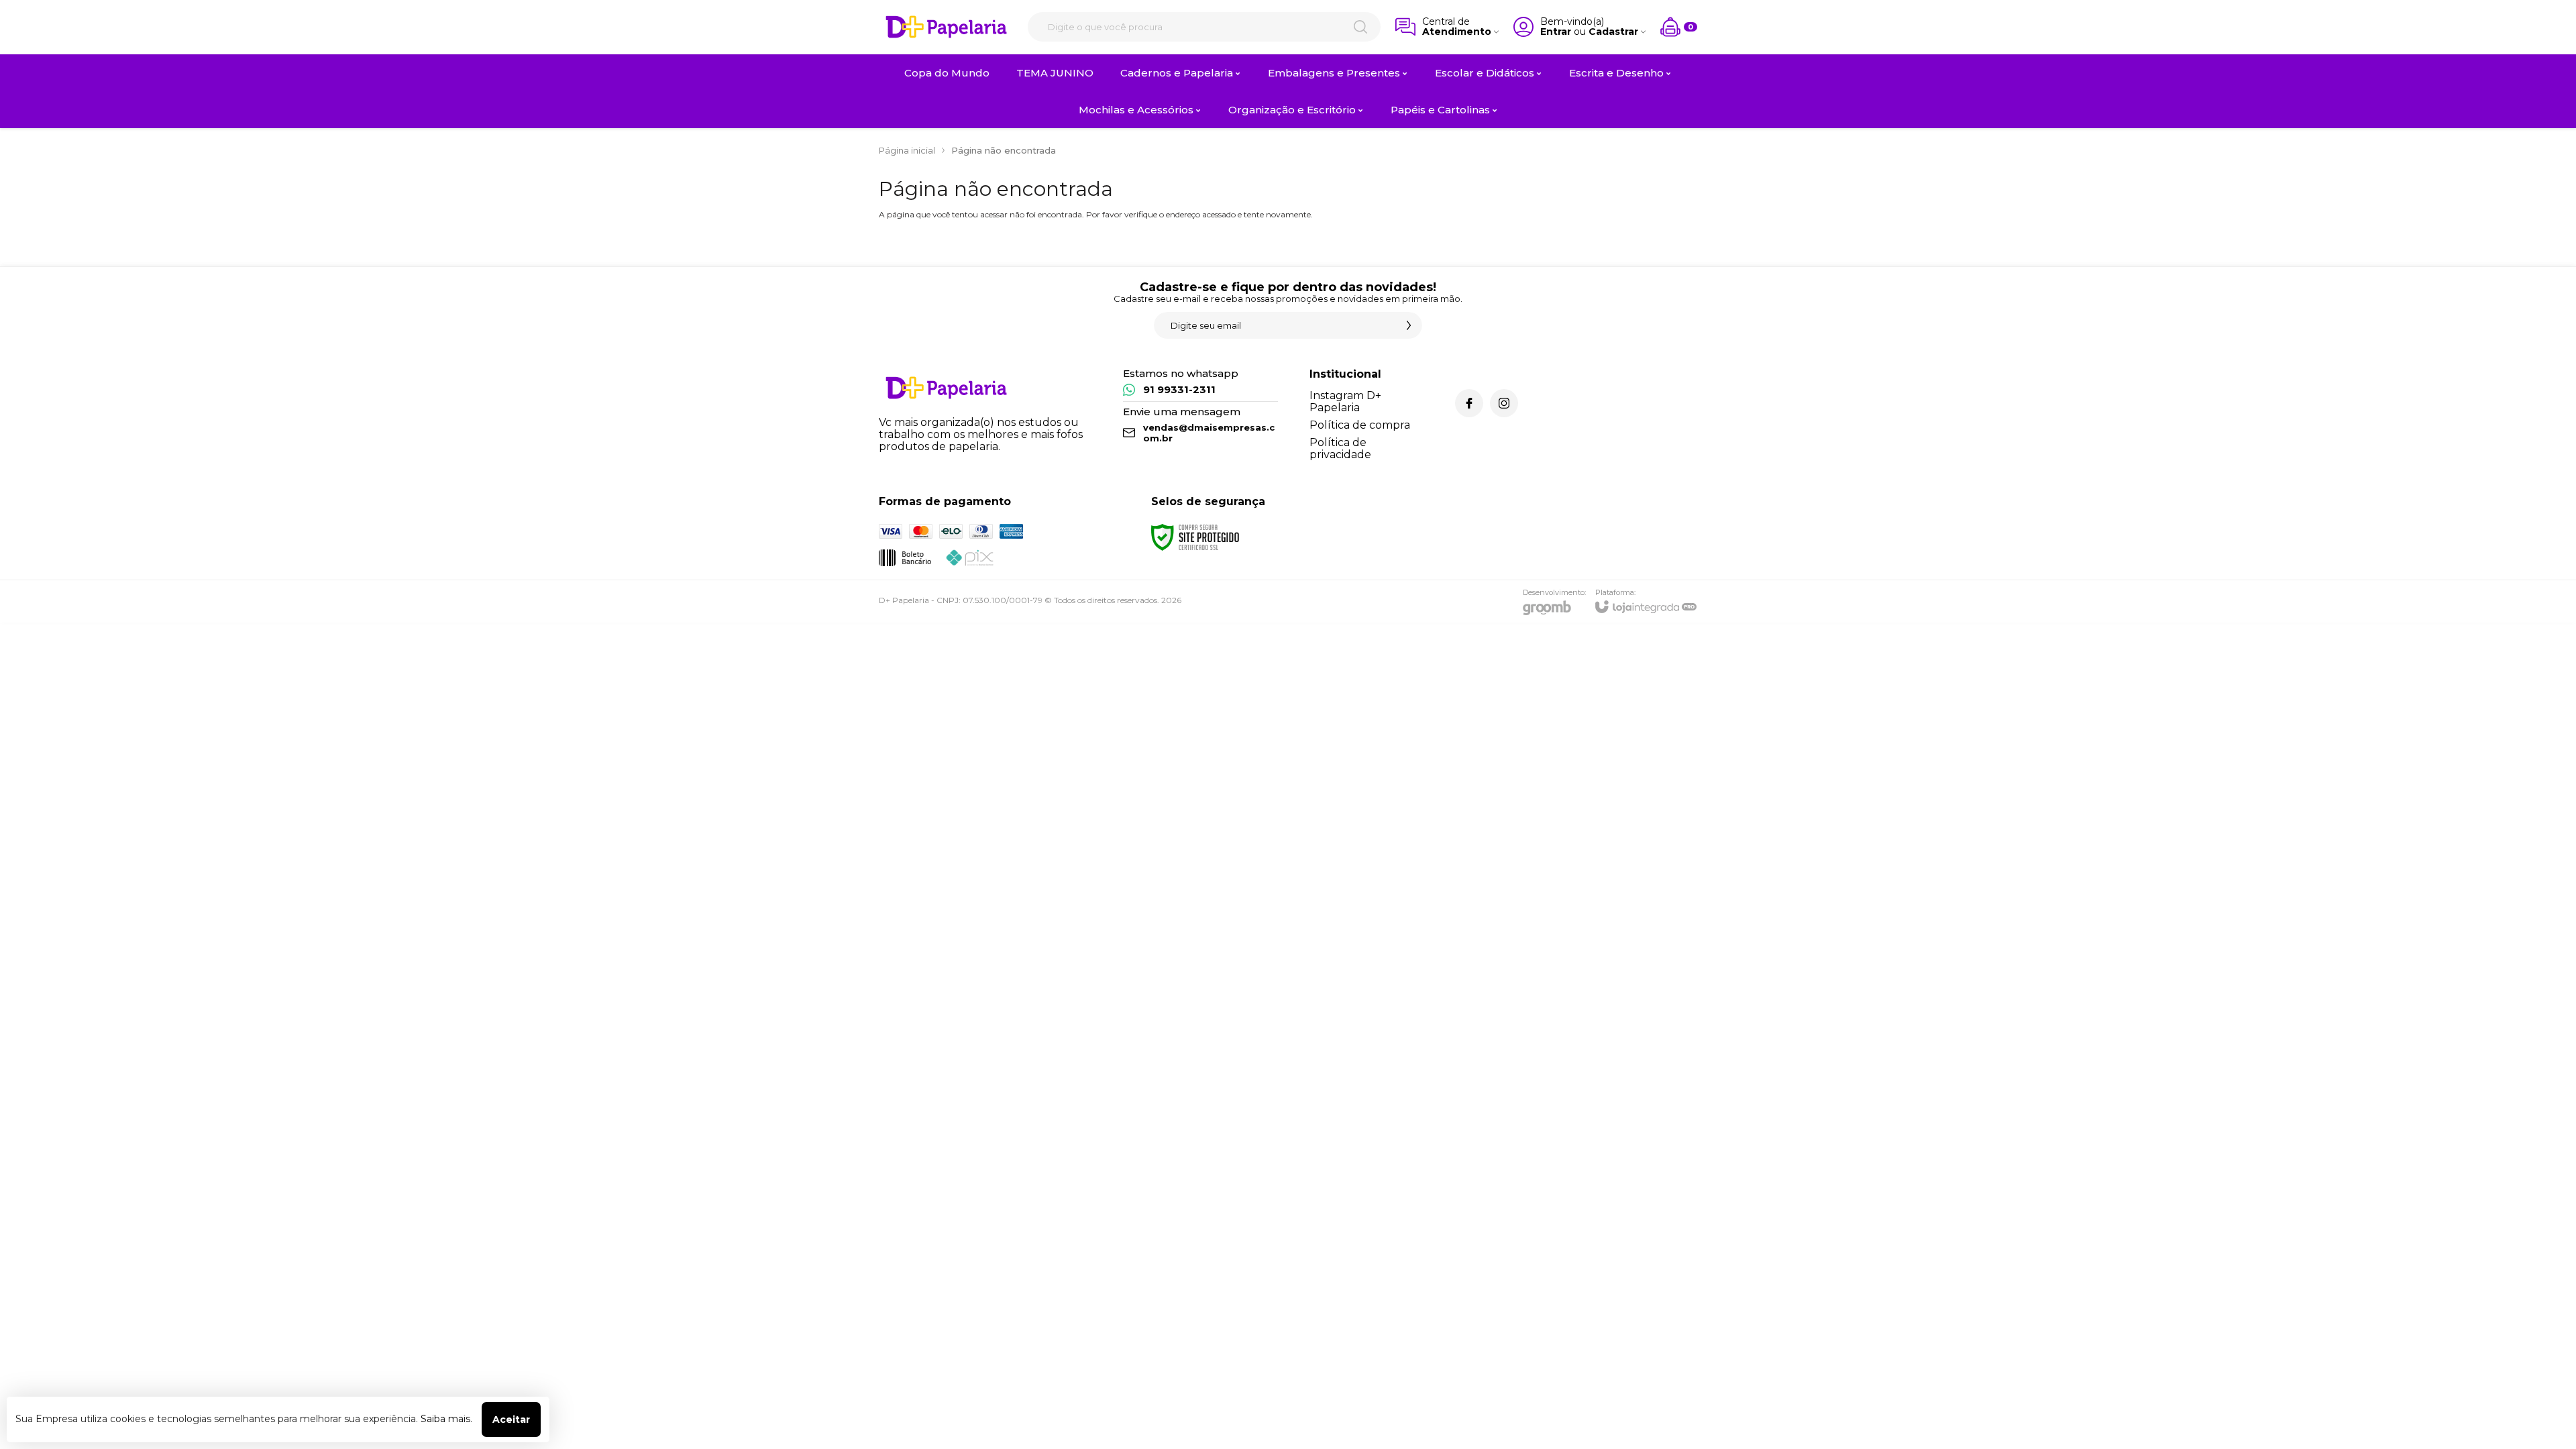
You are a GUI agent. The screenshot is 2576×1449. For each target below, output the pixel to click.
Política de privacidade (1340, 448)
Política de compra (1360, 425)
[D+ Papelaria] (946, 27)
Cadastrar (1613, 32)
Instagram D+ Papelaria (1345, 401)
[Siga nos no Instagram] (1504, 403)
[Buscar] (1360, 27)
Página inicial (907, 150)
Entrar (1556, 32)
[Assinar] (1409, 325)
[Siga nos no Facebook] (1469, 403)
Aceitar (511, 1419)
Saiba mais (445, 1419)
